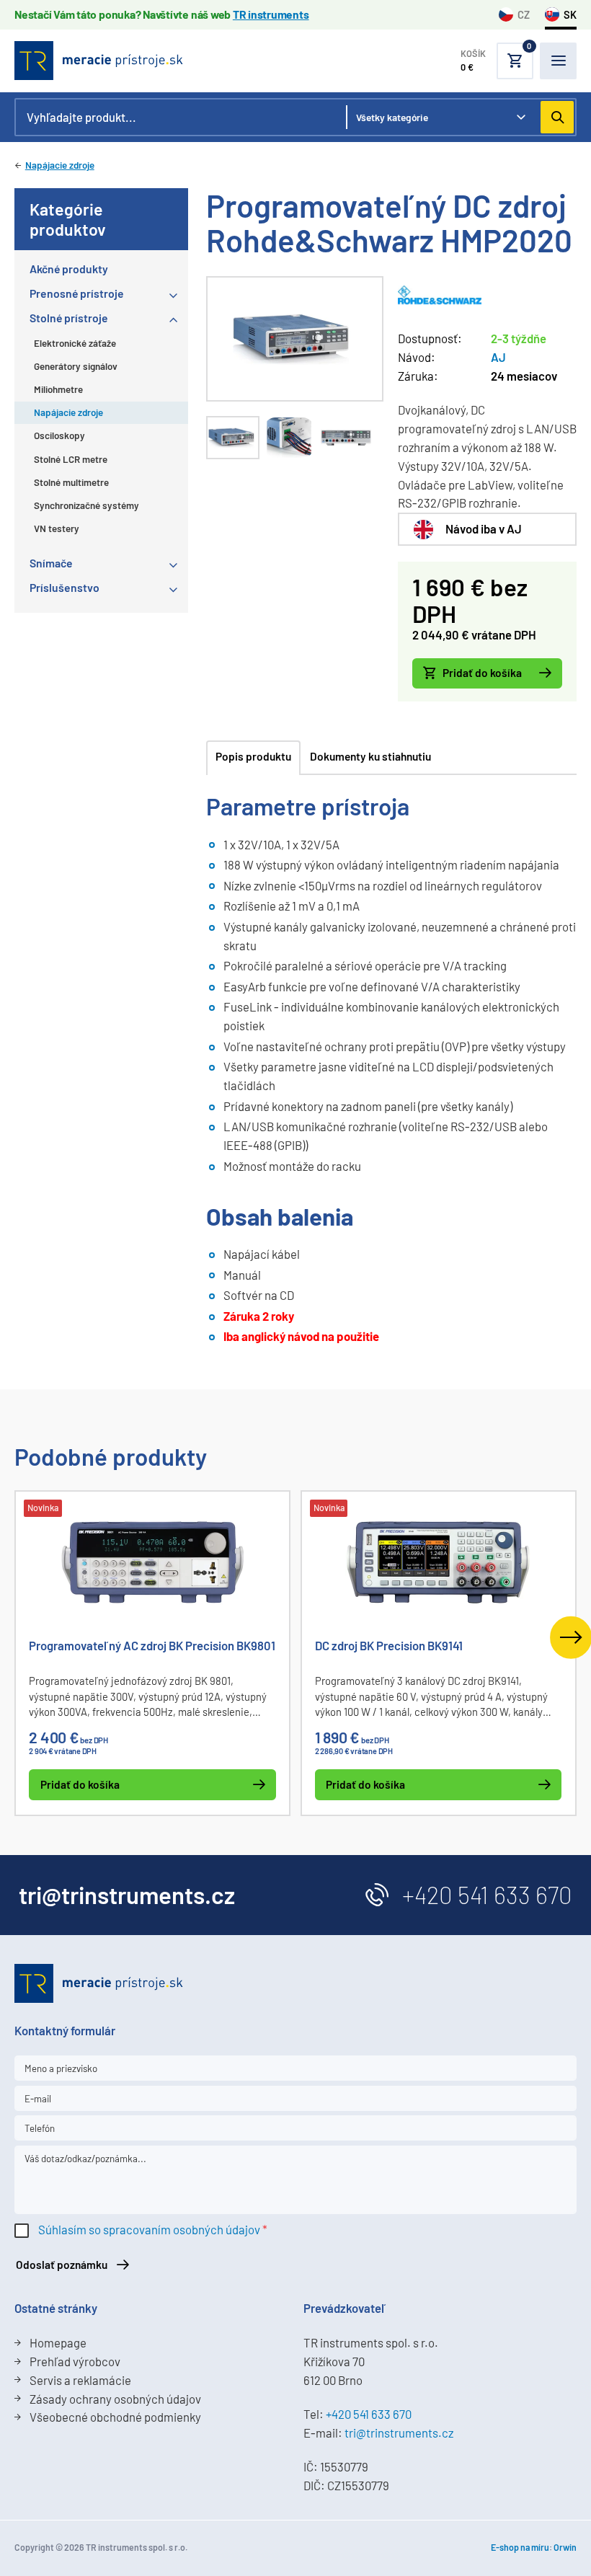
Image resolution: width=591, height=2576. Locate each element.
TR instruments (271, 14)
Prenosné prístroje (77, 293)
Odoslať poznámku (62, 2265)
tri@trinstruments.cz (399, 2433)
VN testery (57, 528)
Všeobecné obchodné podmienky (115, 2417)
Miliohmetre (58, 389)
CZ (524, 14)
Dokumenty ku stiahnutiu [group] (370, 756)
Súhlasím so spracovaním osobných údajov (149, 2229)
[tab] (233, 438)
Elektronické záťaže (75, 343)
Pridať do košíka (482, 673)
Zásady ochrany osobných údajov (115, 2399)
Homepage (58, 2342)
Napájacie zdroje (60, 165)
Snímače (51, 563)
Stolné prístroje (69, 318)
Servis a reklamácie (80, 2380)
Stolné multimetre (71, 482)
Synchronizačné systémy (86, 505)
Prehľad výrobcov (75, 2361)
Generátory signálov (76, 366)
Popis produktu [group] (253, 756)
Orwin (565, 2547)
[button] (497, 61)
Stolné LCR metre (71, 459)
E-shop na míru (520, 2547)
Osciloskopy (59, 435)
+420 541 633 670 (487, 1895)
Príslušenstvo (65, 587)
